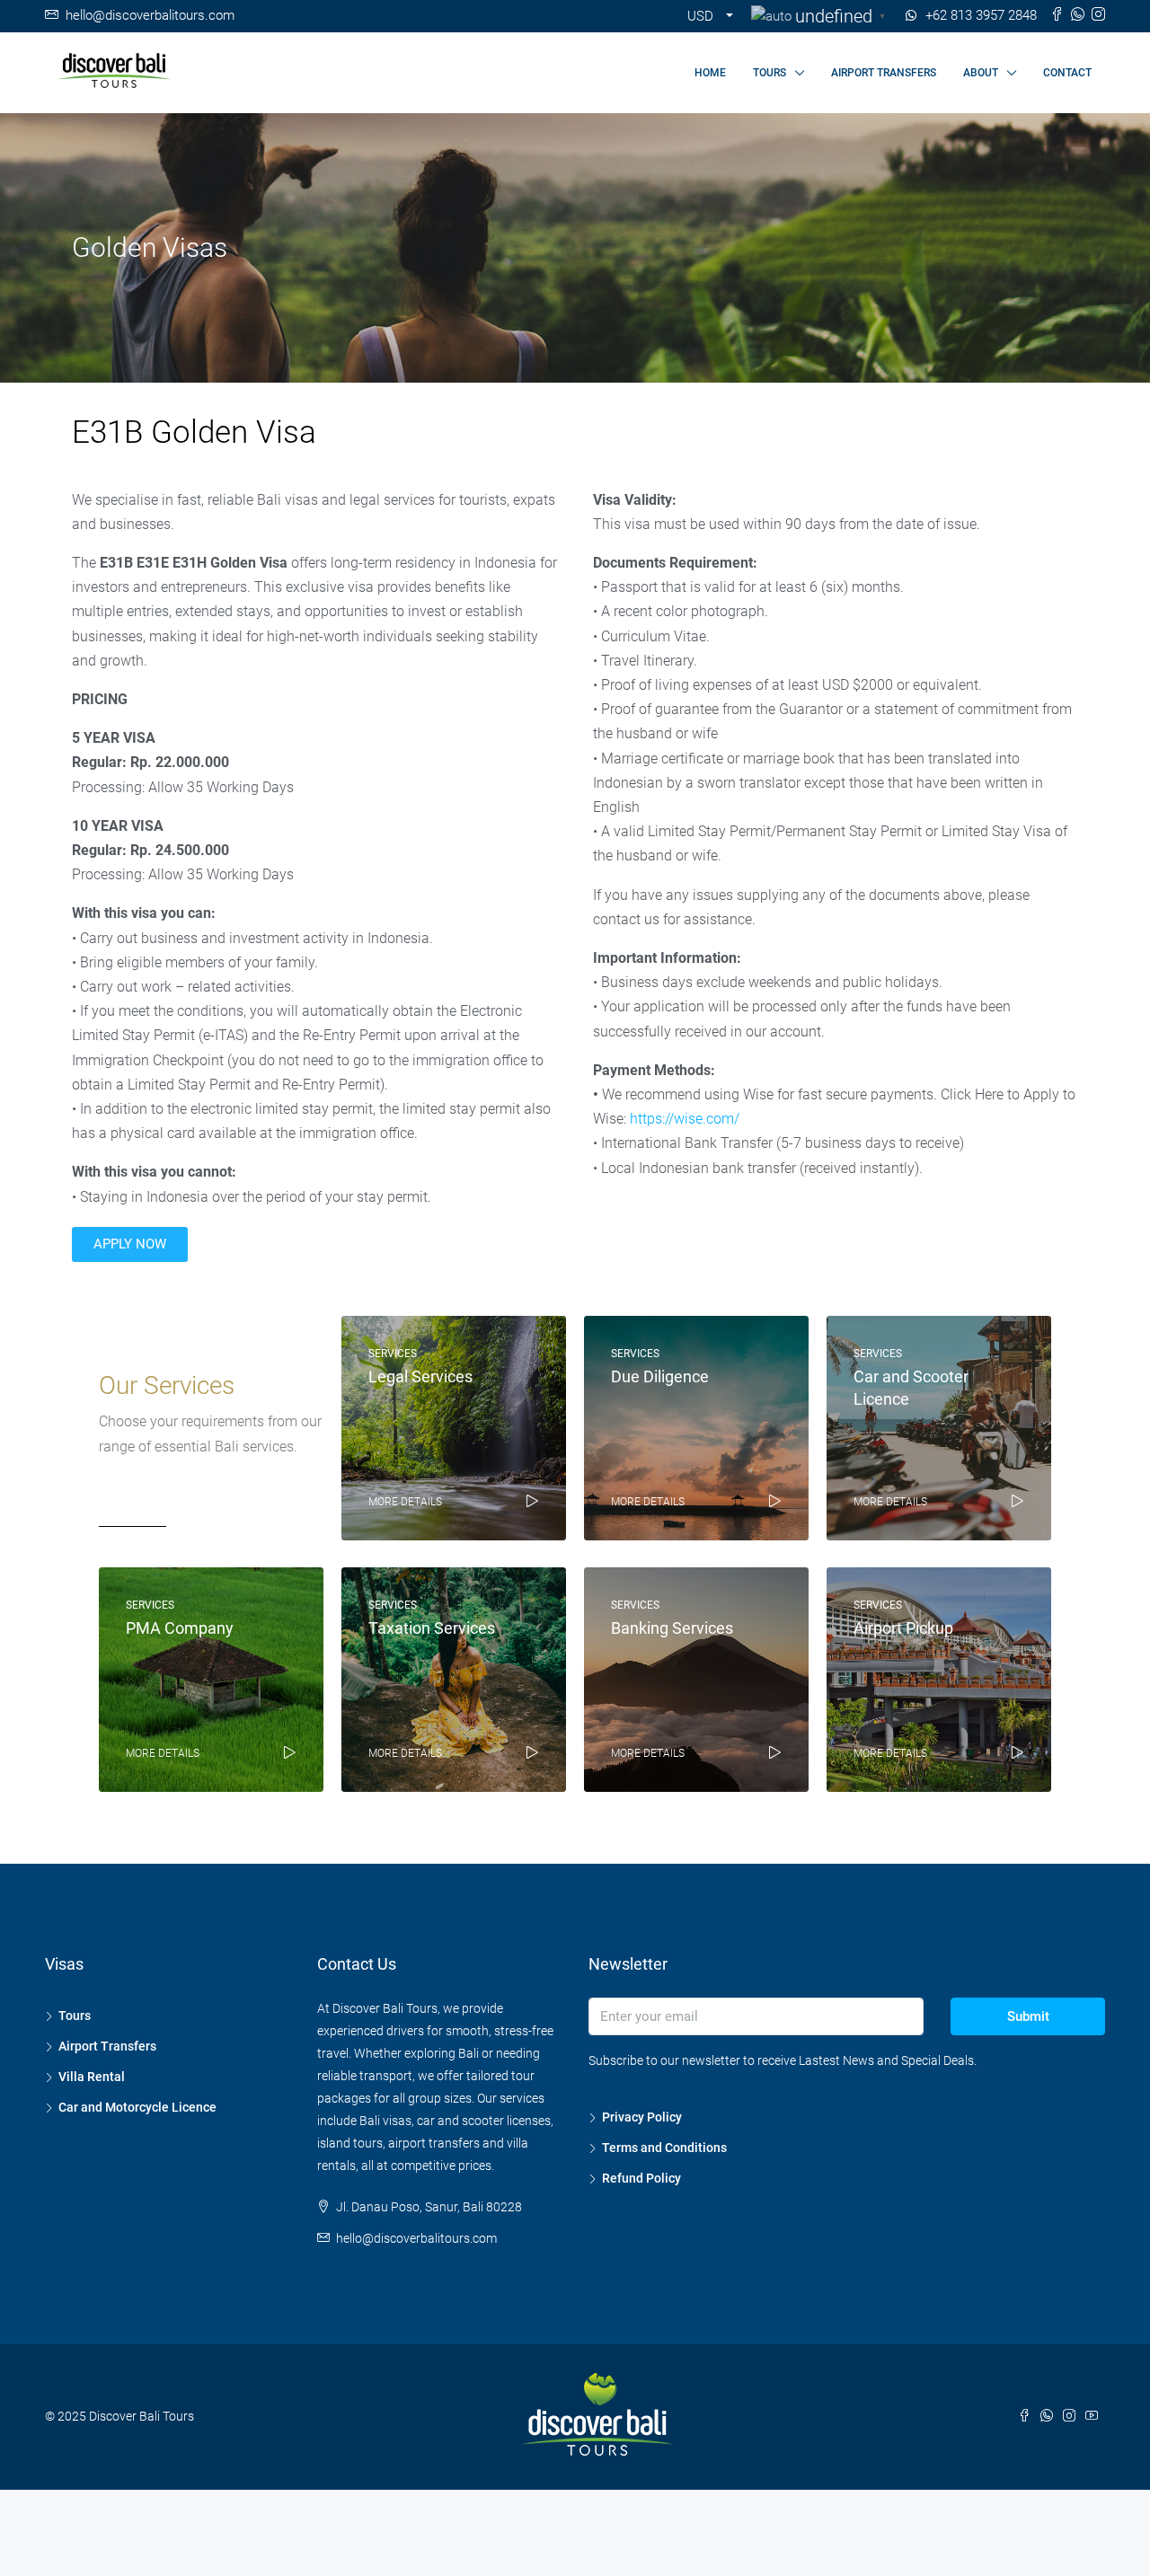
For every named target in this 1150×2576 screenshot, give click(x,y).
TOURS (770, 73)
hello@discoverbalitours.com (416, 2238)
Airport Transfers (107, 2046)
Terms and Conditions (664, 2148)
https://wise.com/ (685, 1119)
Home (710, 73)
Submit (1028, 2016)
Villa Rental (92, 2077)
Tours (75, 2016)
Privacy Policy (642, 2117)
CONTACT (1067, 73)
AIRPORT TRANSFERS (884, 73)
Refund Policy (641, 2178)
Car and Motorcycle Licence (137, 2107)
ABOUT (981, 73)
